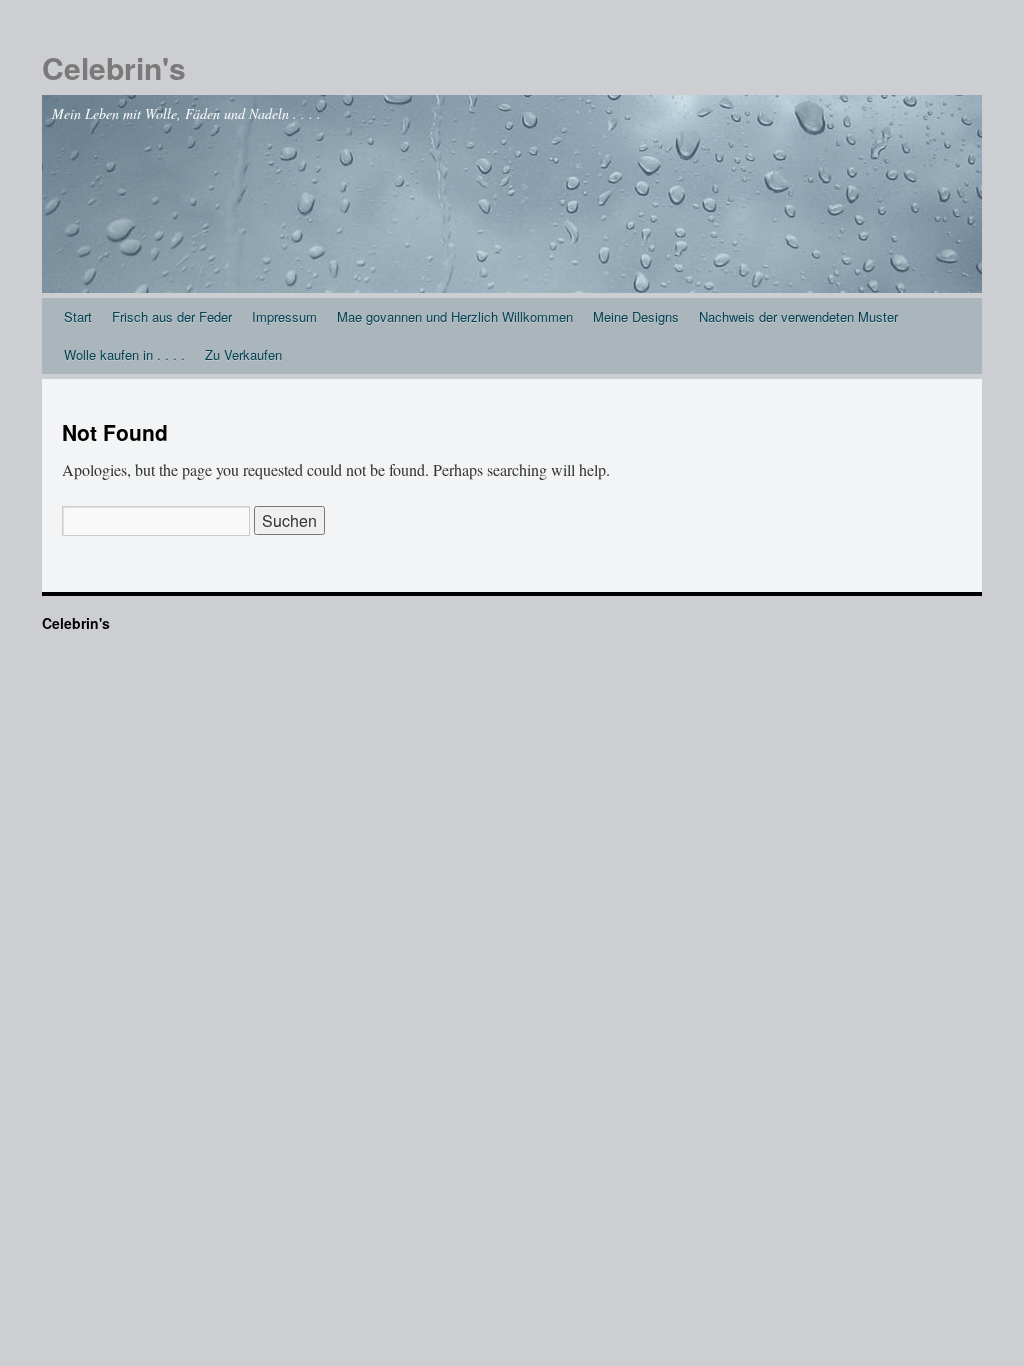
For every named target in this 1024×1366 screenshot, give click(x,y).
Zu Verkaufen (243, 354)
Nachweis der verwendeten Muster (798, 316)
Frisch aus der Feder (172, 316)
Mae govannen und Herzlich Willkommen (455, 316)
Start (78, 316)
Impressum (284, 316)
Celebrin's (114, 67)
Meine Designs (636, 316)
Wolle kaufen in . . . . (124, 354)
